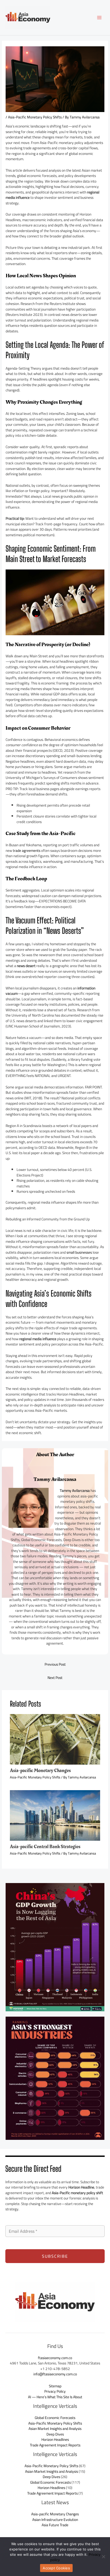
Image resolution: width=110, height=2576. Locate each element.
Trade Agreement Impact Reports (55, 2445)
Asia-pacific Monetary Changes (40, 1771)
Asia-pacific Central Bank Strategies (45, 1847)
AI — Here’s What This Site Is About (55, 2397)
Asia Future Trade (55, 2525)
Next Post (55, 1678)
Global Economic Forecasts (55, 2418)
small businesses (79, 1252)
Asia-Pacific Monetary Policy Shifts (35, 117)
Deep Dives (55, 2434)
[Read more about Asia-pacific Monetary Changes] (55, 1739)
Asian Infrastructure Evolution (55, 2520)
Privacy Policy (55, 2391)
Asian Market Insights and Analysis (55, 2429)
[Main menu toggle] (99, 18)
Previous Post (55, 1664)
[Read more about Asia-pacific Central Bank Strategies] (55, 1815)
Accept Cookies (56, 2568)
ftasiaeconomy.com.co (55, 2358)
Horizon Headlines (55, 2439)
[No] (103, 2557)
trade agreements (27, 851)
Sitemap (55, 2386)
